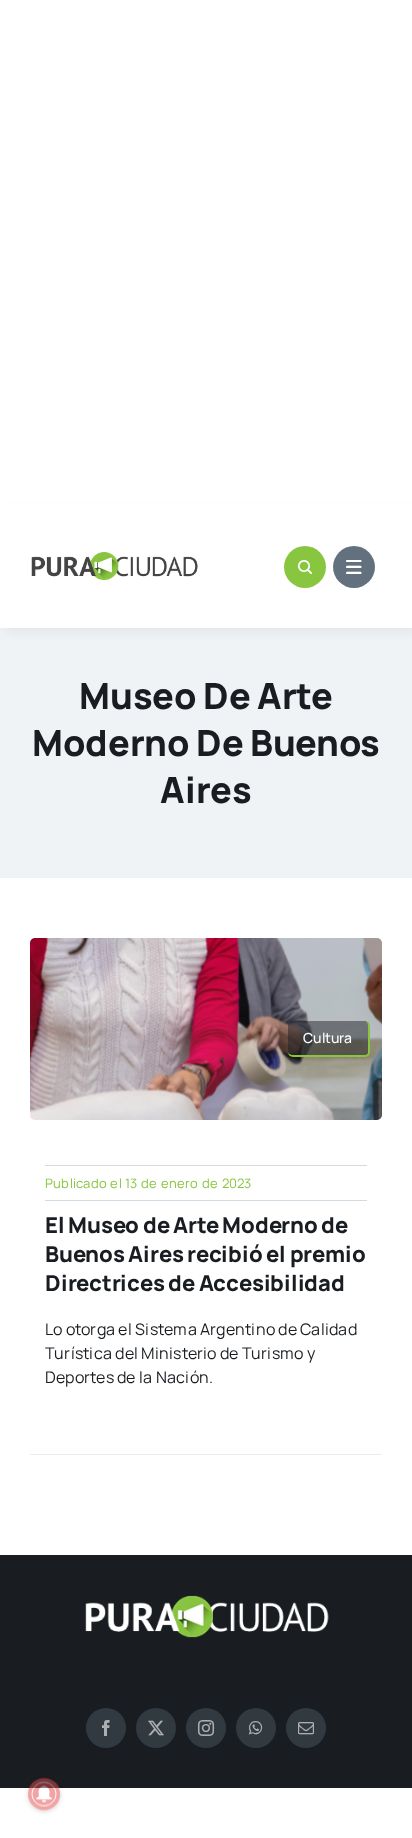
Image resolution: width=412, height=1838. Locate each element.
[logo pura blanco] (206, 1603)
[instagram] (206, 1728)
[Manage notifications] (44, 1794)
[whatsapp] (256, 1728)
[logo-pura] (114, 560)
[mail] (306, 1728)
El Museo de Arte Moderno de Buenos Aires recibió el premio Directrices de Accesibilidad (205, 1253)
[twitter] (156, 1728)
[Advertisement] (206, 254)
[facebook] (106, 1728)
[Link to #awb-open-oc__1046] (305, 567)
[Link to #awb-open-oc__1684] (354, 567)
